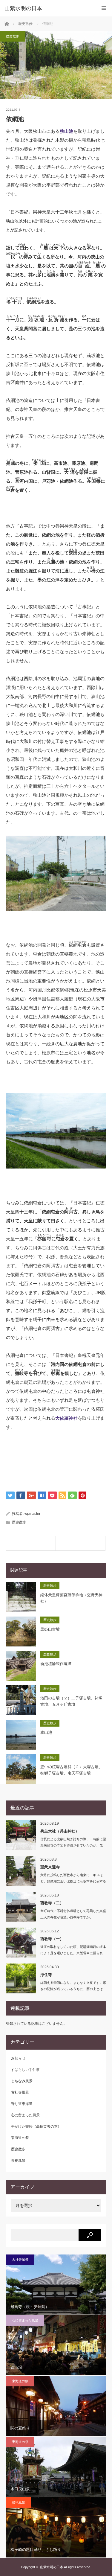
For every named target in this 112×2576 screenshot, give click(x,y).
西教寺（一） (52, 1939)
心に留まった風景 (25, 2115)
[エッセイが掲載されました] (31, 1543)
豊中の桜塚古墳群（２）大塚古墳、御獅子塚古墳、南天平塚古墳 (71, 1770)
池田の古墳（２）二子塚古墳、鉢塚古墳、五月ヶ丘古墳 (71, 1701)
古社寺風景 (20, 2092)
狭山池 (66, 131)
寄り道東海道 (22, 2104)
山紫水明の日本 (23, 8)
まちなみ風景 (22, 2081)
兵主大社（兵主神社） (60, 1831)
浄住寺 (46, 1975)
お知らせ (18, 2058)
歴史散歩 (13, 36)
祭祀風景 (18, 2161)
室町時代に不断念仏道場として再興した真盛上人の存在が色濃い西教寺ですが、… (73, 1914)
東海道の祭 (20, 2138)
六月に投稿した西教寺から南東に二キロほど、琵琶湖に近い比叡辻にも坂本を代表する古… (73, 1881)
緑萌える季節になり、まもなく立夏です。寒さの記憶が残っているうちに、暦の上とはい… (73, 1989)
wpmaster (32, 1514)
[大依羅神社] (80, 1543)
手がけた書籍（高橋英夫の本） (36, 2126)
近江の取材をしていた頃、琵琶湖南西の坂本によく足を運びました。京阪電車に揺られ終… (73, 1953)
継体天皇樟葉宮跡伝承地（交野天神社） (71, 1598)
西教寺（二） (52, 1903)
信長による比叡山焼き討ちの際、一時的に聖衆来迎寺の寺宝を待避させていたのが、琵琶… (73, 1845)
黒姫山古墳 (50, 1629)
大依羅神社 (66, 1418)
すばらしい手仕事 (25, 2070)
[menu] (104, 8)
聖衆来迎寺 (50, 1867)
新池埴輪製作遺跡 (56, 1664)
